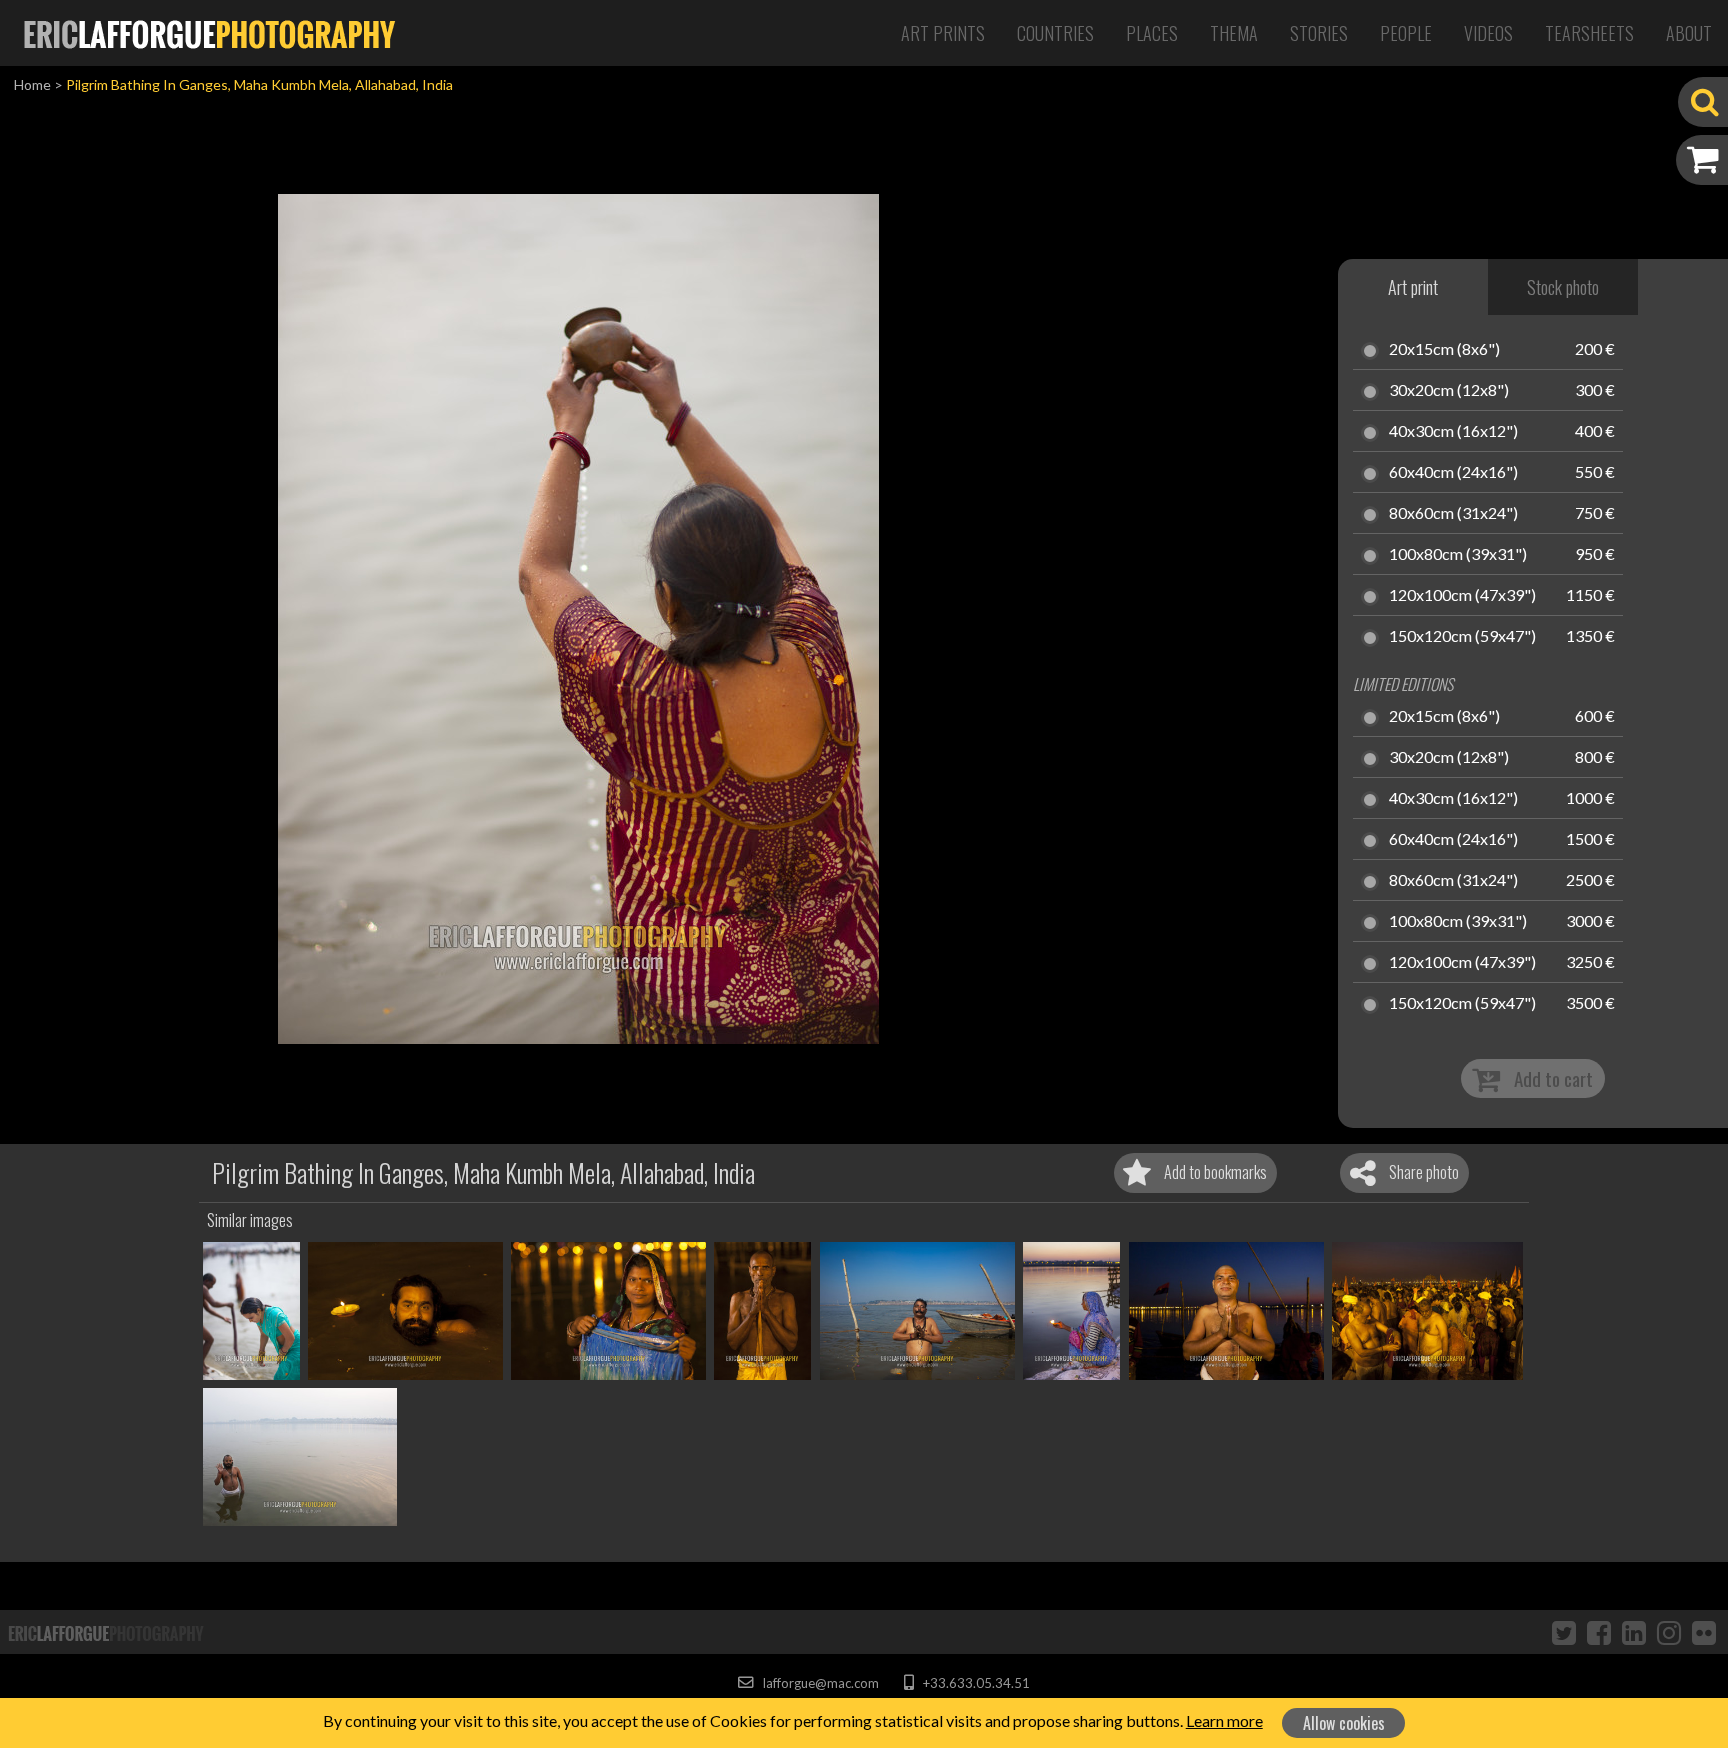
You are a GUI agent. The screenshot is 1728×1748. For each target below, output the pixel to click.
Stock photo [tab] (1563, 287)
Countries (1055, 33)
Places (1152, 33)
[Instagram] (1669, 1632)
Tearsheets (1589, 33)
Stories (1319, 33)
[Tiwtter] (1564, 1632)
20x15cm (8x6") (1444, 350)
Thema (1234, 33)
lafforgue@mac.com (819, 1683)
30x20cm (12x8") (1449, 391)
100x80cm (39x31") (1458, 555)
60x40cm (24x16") (1453, 473)
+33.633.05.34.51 (974, 1683)
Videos (1488, 33)
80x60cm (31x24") (1453, 514)
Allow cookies (1344, 1723)
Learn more (1224, 1720)
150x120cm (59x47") (1462, 637)
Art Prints (943, 33)
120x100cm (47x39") (1462, 596)
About (1689, 33)
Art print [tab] (1413, 287)
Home (32, 84)
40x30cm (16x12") (1453, 432)
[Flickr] (1704, 1632)
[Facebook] (1599, 1632)
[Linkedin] (1634, 1632)
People (1406, 33)
